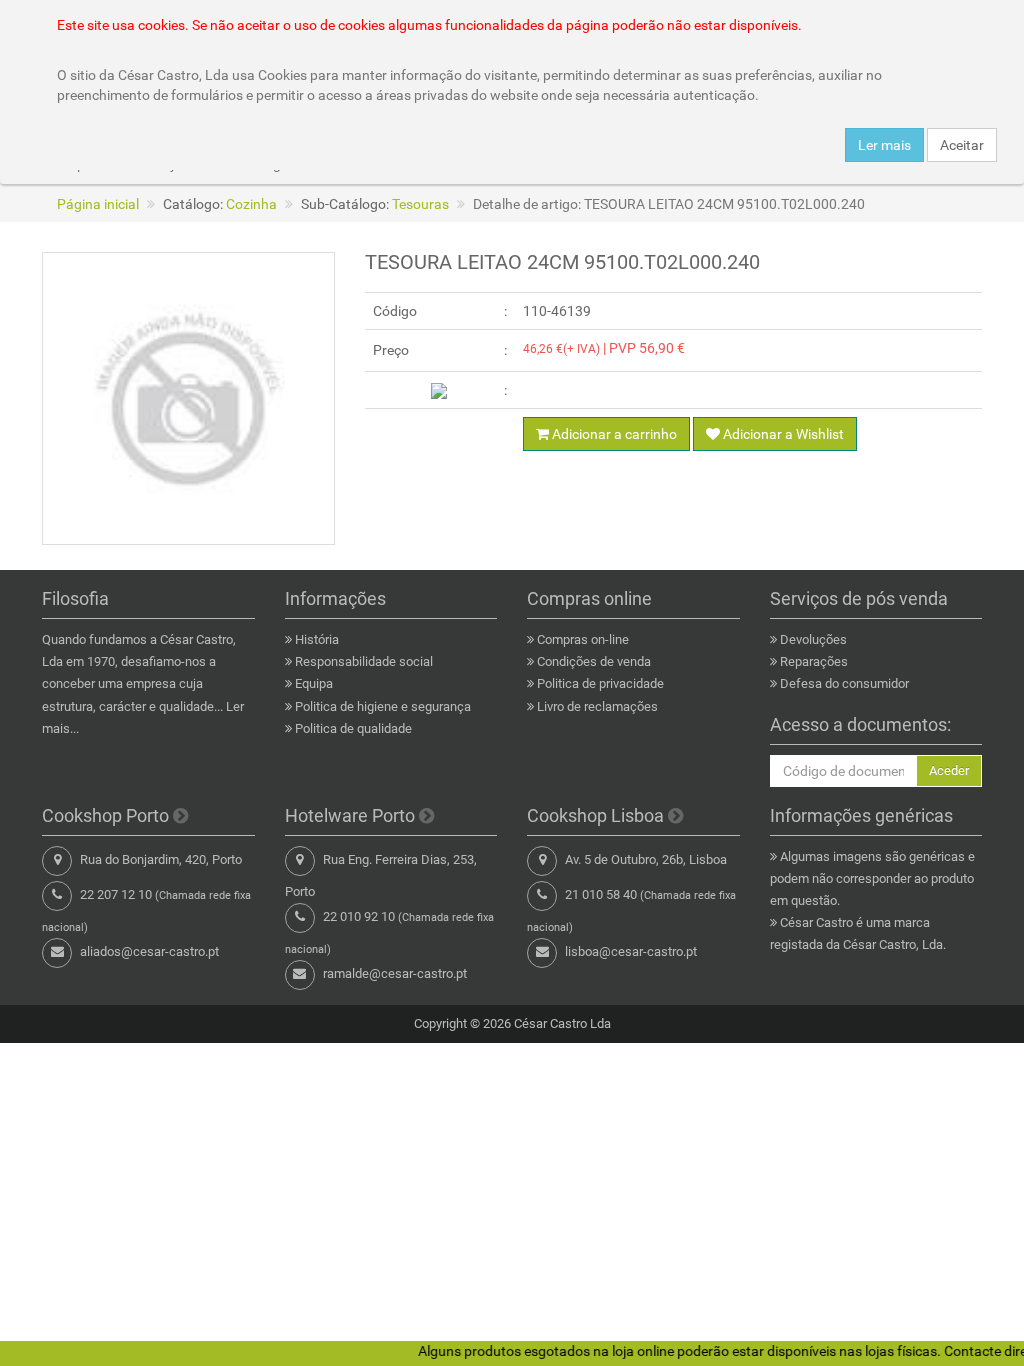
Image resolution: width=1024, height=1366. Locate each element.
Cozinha (251, 204)
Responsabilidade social (364, 661)
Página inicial (98, 204)
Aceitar (962, 145)
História (317, 639)
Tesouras (420, 204)
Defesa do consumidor (844, 683)
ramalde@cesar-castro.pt (395, 973)
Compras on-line (583, 639)
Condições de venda (594, 661)
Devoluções (813, 639)
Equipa (314, 683)
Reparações (814, 661)
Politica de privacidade (600, 683)
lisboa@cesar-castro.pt (631, 951)
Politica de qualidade (353, 728)
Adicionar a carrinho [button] (613, 434)
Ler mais (884, 145)
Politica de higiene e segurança (383, 706)
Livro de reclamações (597, 706)
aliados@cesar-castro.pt (149, 951)
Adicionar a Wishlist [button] (782, 434)
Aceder (949, 770)
